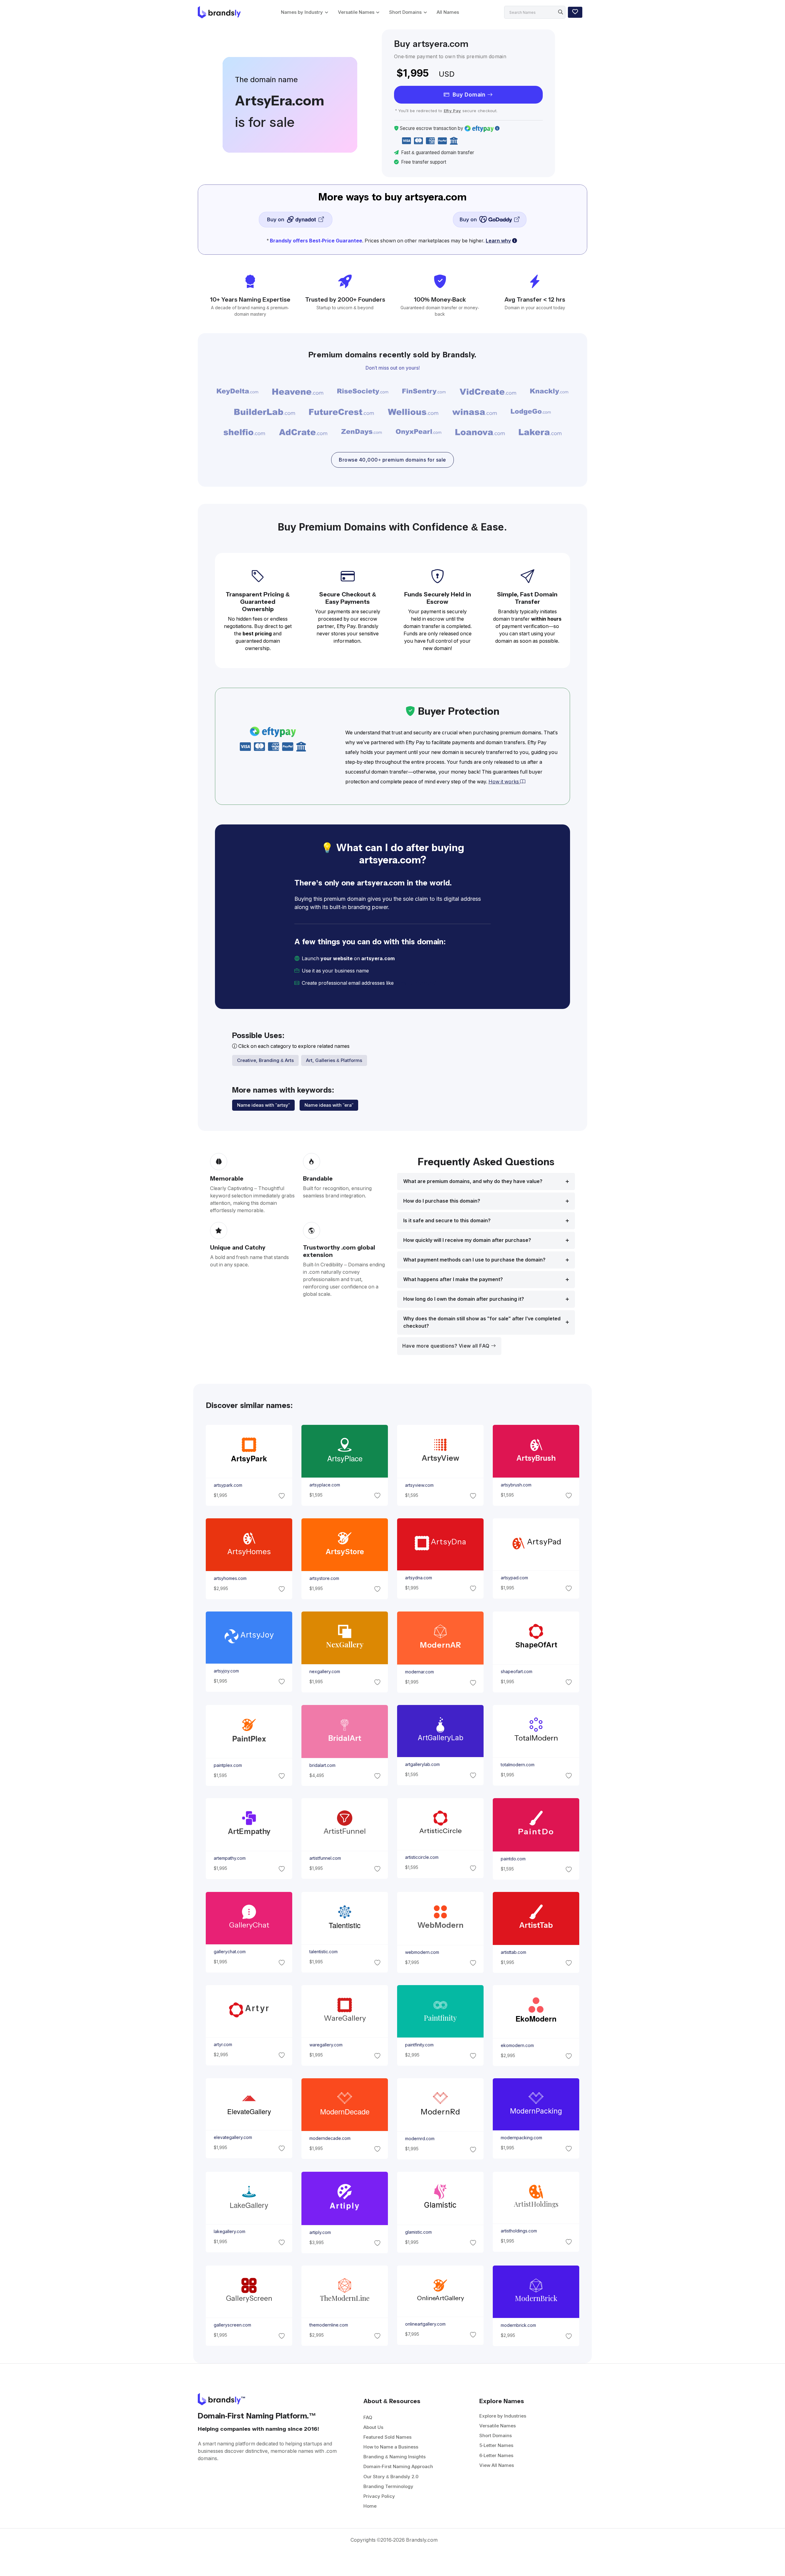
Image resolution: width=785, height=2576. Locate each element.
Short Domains (405, 12)
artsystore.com (324, 1578)
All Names (448, 12)
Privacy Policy (379, 2496)
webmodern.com (422, 1952)
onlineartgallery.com (425, 2324)
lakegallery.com (229, 2232)
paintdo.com (513, 1859)
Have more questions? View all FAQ (447, 1346)
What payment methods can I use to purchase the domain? (474, 1260)
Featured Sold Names (387, 2437)
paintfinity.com (419, 2045)
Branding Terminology (388, 2486)
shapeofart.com (517, 1672)
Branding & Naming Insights (394, 2457)
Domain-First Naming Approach (398, 2466)
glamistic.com (418, 2232)
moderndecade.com (330, 2138)
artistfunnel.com (325, 1858)
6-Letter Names (496, 2455)
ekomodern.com (517, 2045)
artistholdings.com (519, 2231)
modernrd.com (420, 2139)
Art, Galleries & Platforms (334, 1060)
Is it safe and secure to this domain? (447, 1221)
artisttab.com (513, 1952)
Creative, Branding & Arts (265, 1060)
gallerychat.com (229, 1952)
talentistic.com (323, 1952)
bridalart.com (322, 1765)
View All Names (497, 2465)
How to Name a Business (391, 2447)
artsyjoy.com (226, 1671)
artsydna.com (419, 1578)
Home (370, 2506)
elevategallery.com (233, 2138)
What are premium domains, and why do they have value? (473, 1181)
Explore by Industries (503, 2416)
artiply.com (320, 2232)
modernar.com (419, 1672)
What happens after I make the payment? (453, 1279)
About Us (373, 2427)
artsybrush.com (516, 1485)
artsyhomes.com (230, 1578)
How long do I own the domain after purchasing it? (464, 1299)
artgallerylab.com (422, 1764)
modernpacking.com (521, 2138)
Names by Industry (302, 12)
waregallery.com (326, 2045)
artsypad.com (514, 1578)
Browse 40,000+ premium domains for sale (392, 460)
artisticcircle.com (422, 1857)
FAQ (368, 2417)
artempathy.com (229, 1858)
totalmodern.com (518, 1765)
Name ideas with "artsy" (263, 1105)
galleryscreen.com (232, 2325)
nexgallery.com (324, 1672)
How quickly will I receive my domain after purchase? (467, 1240)
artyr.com (223, 2045)
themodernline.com (328, 2325)
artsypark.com (228, 1485)
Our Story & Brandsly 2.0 (391, 2477)
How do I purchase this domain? (442, 1201)
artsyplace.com (324, 1485)
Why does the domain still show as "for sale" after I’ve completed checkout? (482, 1322)
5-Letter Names (496, 2445)
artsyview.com (419, 1485)
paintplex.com (228, 1765)
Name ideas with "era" (329, 1105)
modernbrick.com (518, 2325)
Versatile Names (356, 12)
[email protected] (416, 983)
